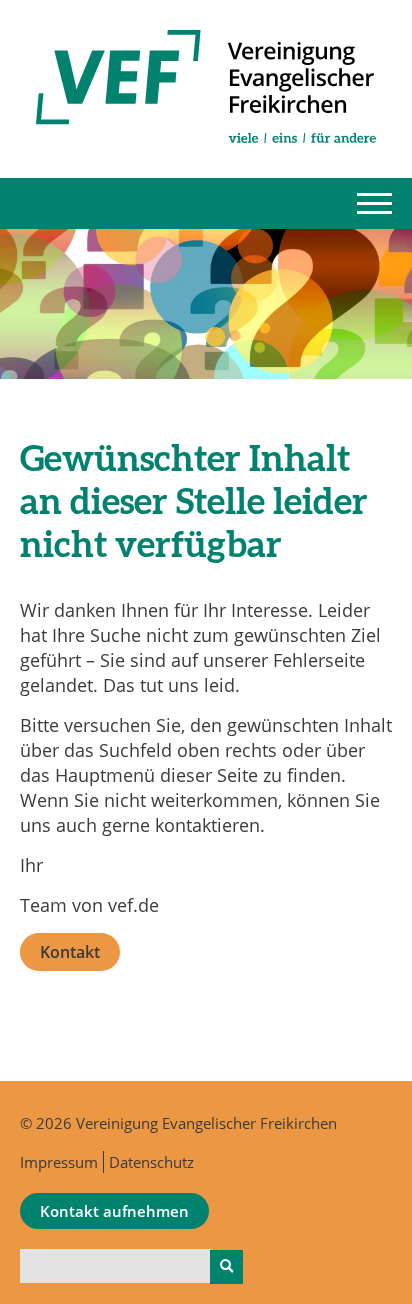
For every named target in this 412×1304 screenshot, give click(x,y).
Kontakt (70, 952)
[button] (374, 203)
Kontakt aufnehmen (114, 1211)
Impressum (59, 1162)
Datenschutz (151, 1162)
